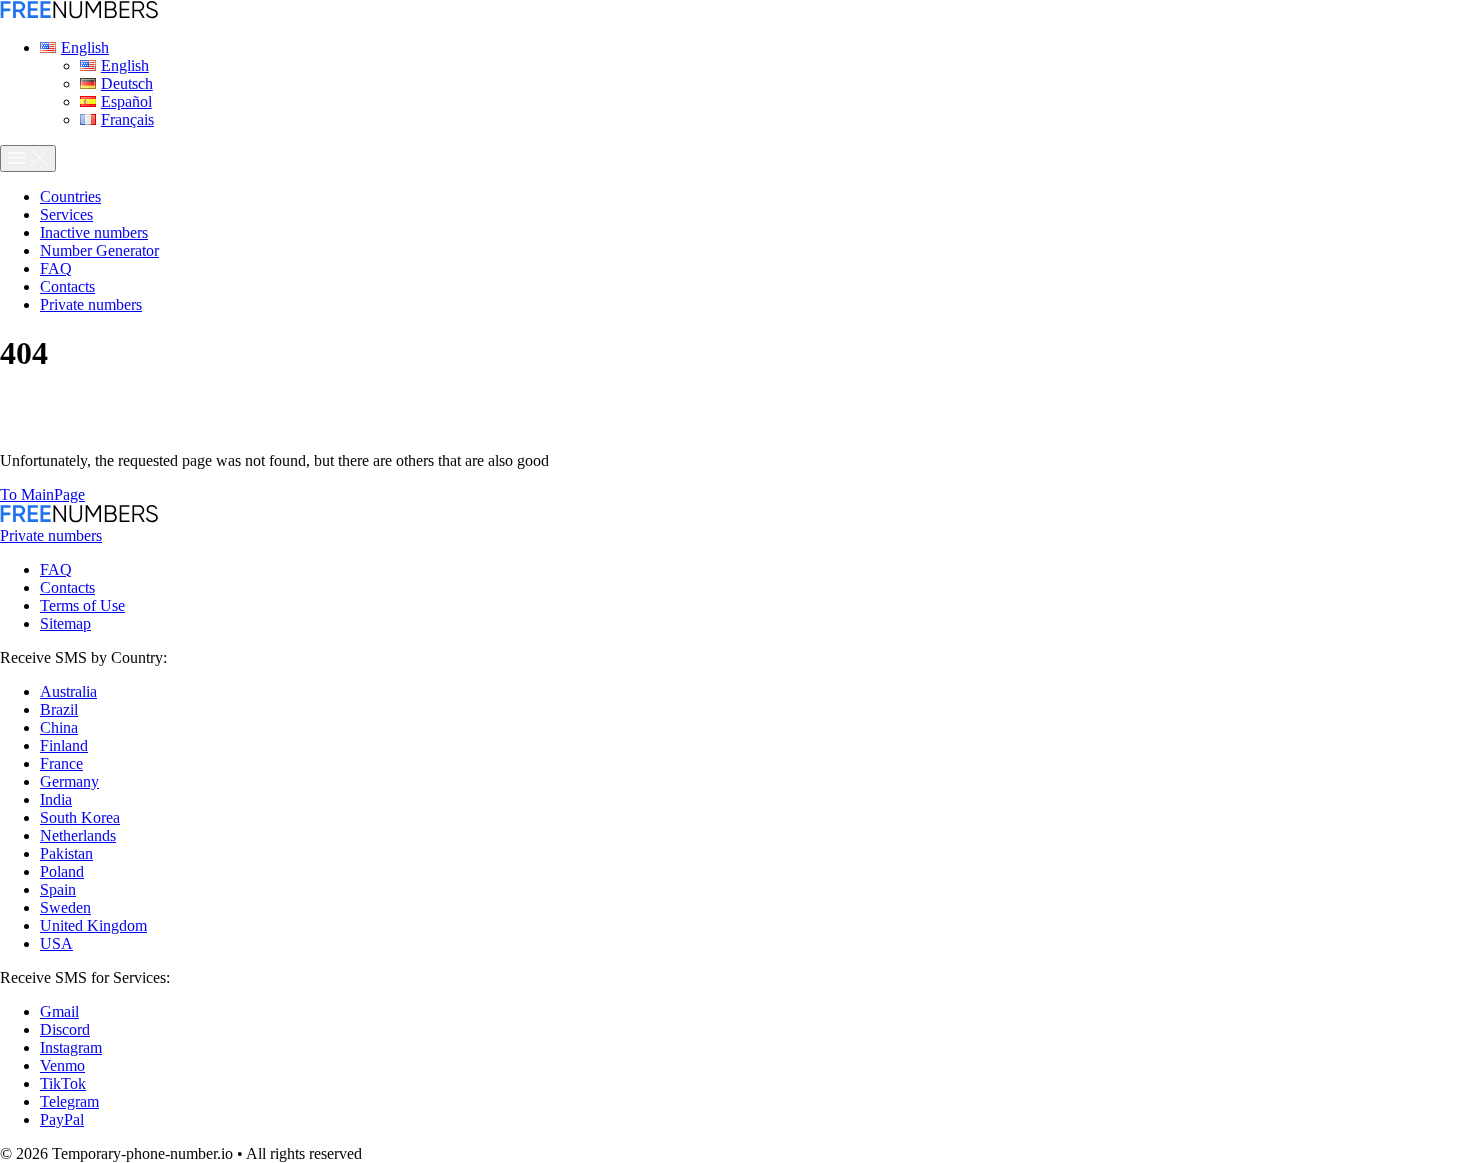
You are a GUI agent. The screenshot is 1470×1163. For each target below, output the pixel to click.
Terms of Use (82, 605)
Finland (64, 745)
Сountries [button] (70, 196)
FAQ (56, 569)
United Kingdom (93, 925)
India (56, 799)
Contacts (67, 587)
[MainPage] (79, 13)
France (61, 763)
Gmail (59, 1011)
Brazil (59, 709)
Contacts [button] (67, 286)
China (59, 727)
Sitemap (65, 623)
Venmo (62, 1065)
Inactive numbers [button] (94, 232)
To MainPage (42, 494)
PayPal (62, 1119)
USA (56, 943)
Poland (62, 871)
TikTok (63, 1083)
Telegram (69, 1101)
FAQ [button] (56, 268)
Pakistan (66, 853)
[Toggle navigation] (28, 158)
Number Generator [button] (99, 250)
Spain (58, 889)
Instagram (71, 1047)
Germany (69, 781)
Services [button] (66, 214)
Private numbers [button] (91, 304)
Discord (65, 1029)
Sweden (65, 907)
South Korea (80, 817)
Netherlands (78, 835)
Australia (68, 691)
